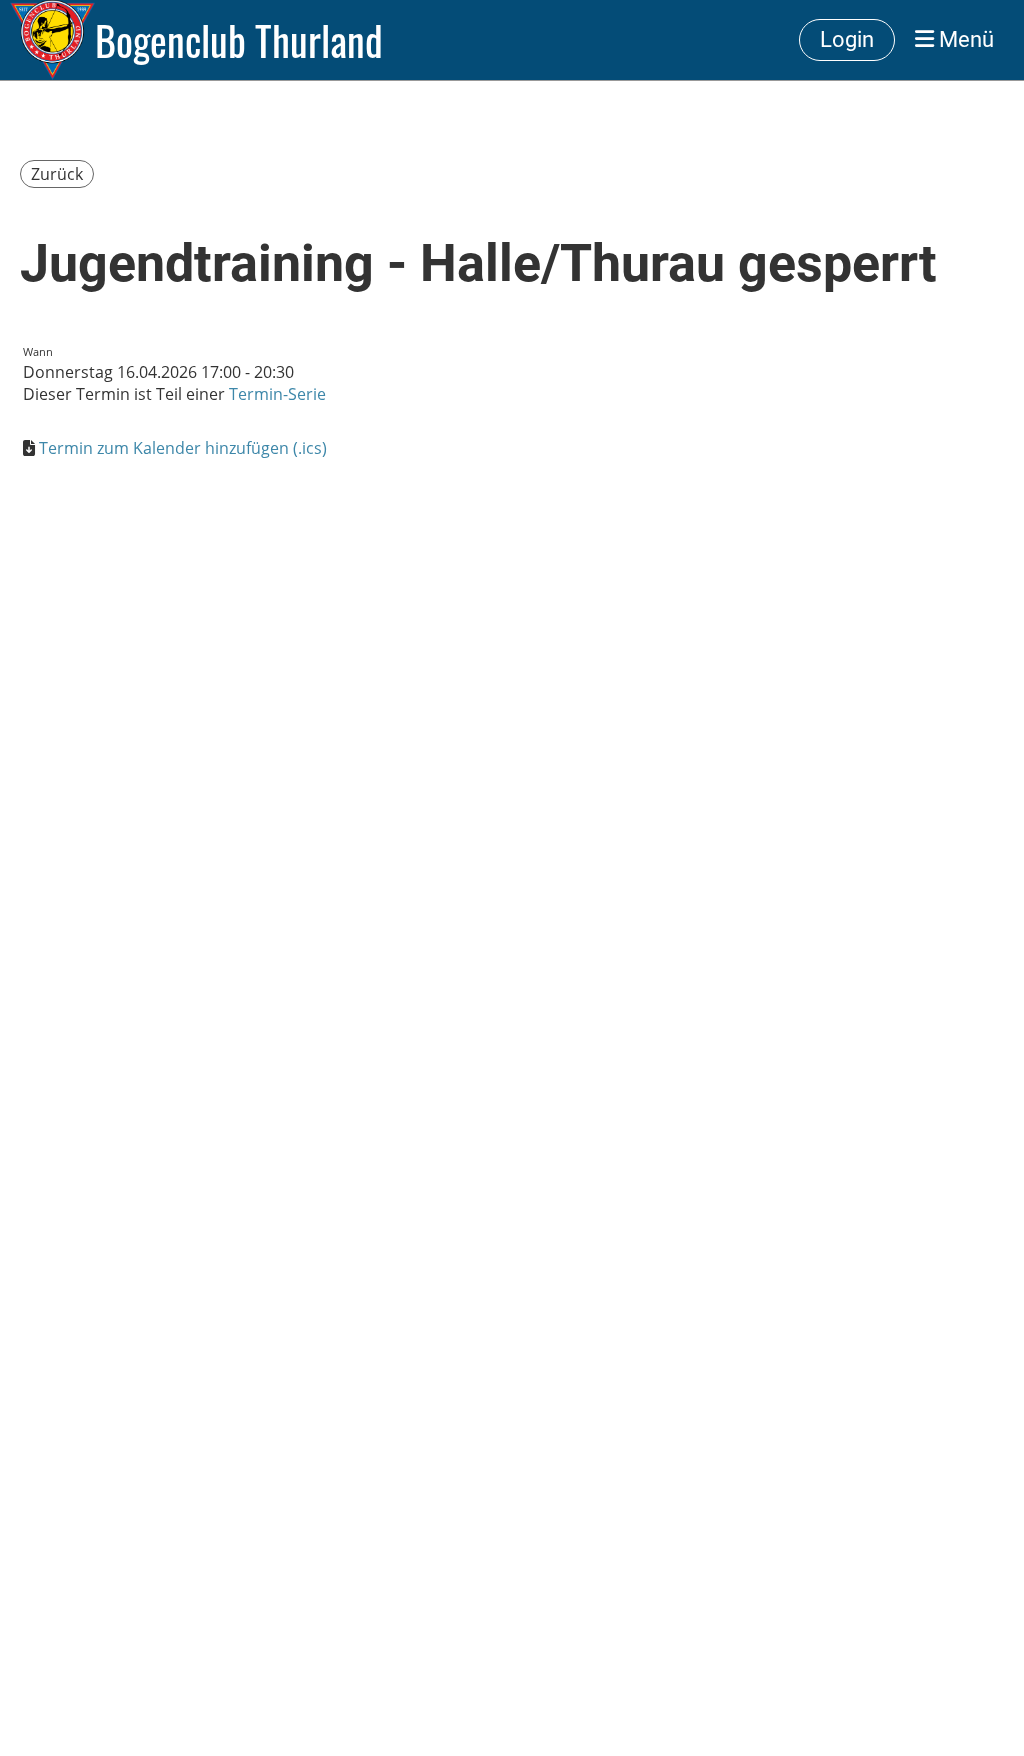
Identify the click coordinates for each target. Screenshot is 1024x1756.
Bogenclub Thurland (239, 40)
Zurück (57, 174)
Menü (964, 39)
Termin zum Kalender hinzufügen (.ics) (183, 448)
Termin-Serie (277, 394)
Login (847, 39)
